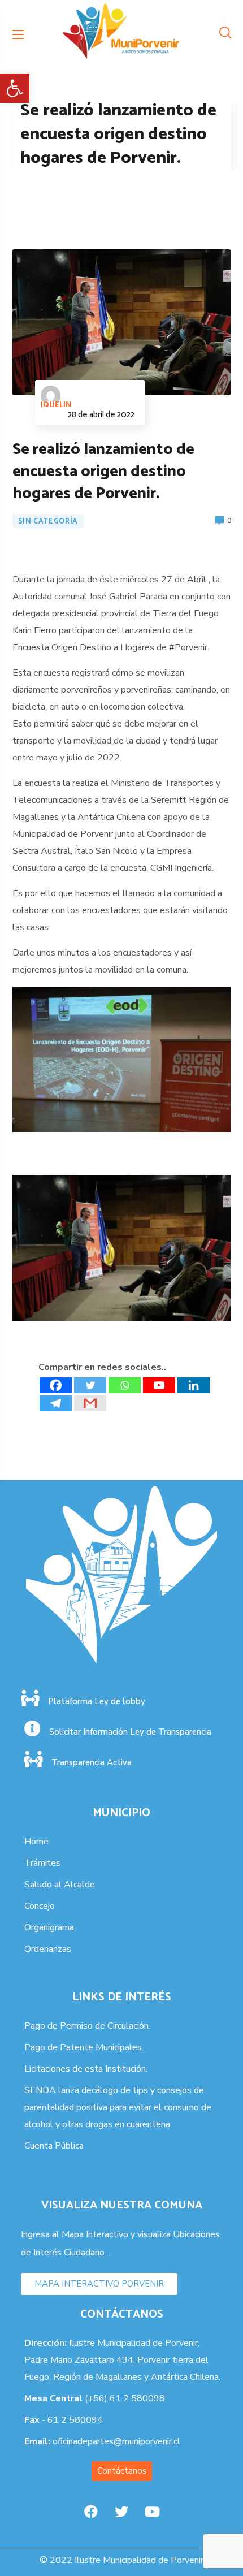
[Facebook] (56, 1385)
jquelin (56, 405)
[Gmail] (90, 1403)
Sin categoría (48, 522)
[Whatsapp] (125, 1385)
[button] (15, 88)
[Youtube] (159, 1385)
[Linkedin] (194, 1385)
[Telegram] (56, 1403)
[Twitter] (90, 1385)
